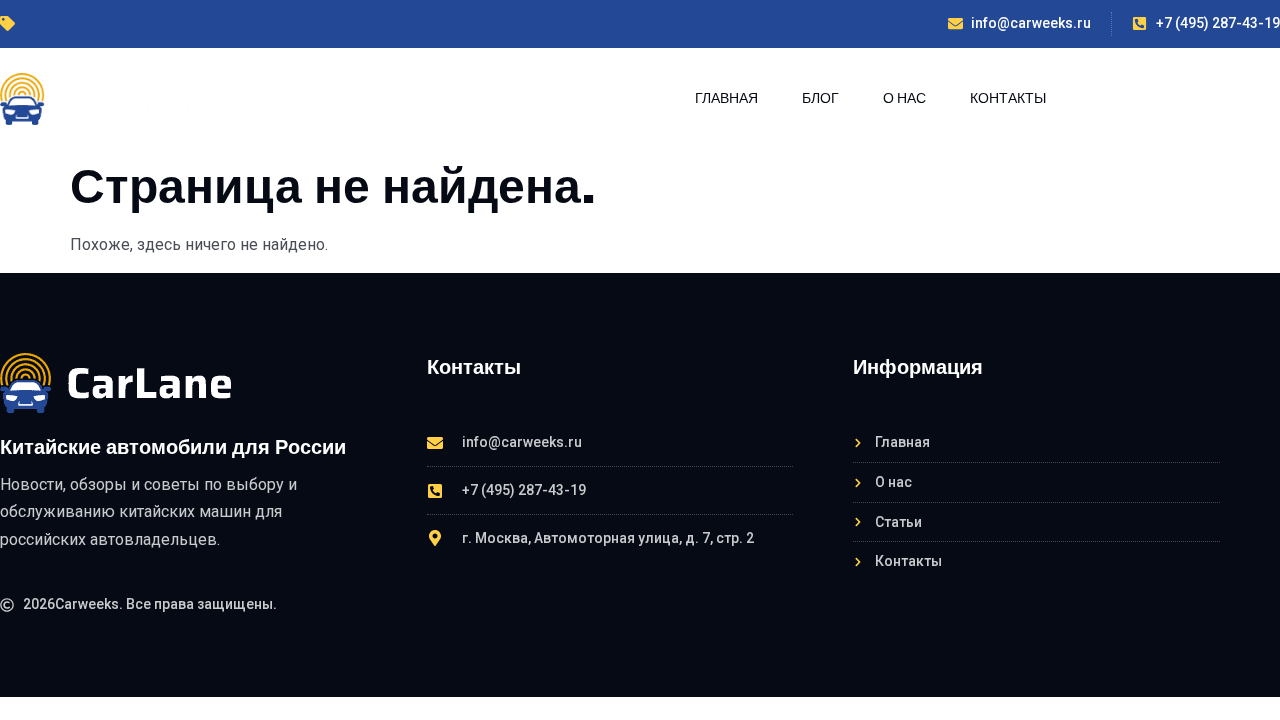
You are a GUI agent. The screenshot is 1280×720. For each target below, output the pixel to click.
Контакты (1008, 98)
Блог (820, 98)
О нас (904, 98)
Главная (726, 98)
